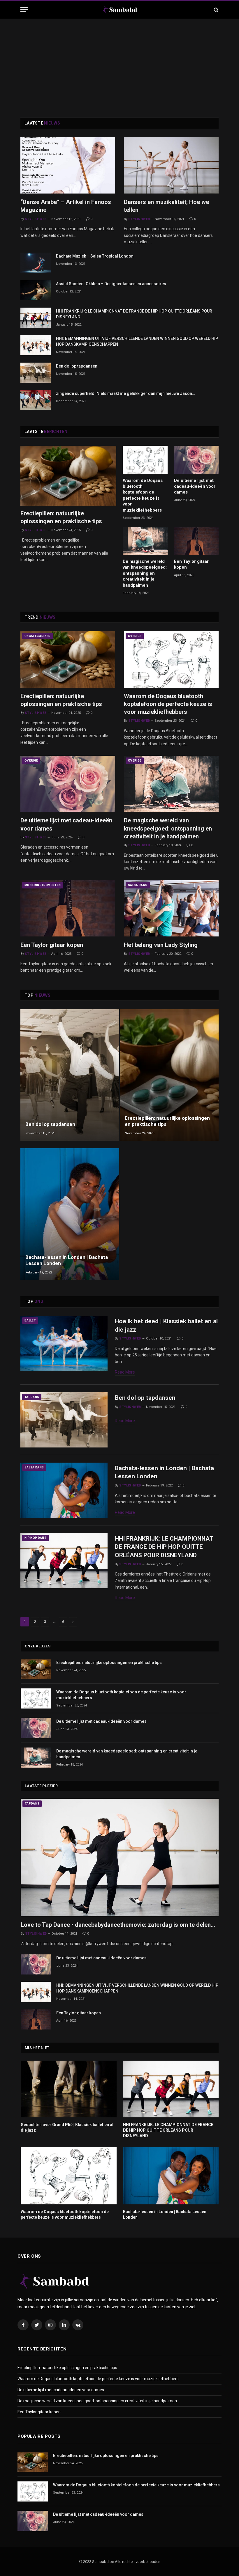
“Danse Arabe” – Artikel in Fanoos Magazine (66, 206)
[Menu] (24, 10)
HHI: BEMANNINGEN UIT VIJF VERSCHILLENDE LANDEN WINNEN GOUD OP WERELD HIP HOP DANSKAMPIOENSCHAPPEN (137, 341)
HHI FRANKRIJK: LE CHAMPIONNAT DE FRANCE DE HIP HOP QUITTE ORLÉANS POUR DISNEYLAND (134, 314)
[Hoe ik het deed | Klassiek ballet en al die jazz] (64, 1343)
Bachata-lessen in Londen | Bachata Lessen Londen (67, 1260)
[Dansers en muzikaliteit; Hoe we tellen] (171, 165)
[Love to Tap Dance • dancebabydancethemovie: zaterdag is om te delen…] (120, 1858)
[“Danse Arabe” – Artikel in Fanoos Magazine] (68, 165)
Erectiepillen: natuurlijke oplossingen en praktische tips (61, 517)
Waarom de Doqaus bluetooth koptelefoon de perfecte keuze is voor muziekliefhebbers (143, 495)
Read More (125, 1372)
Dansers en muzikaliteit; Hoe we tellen (166, 206)
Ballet (30, 1320)
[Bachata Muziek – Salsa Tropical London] (36, 263)
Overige (135, 636)
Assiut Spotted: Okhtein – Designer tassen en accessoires (111, 284)
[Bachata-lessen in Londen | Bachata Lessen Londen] (70, 1214)
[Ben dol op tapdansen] (36, 373)
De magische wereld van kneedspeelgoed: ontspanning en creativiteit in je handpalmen (145, 573)
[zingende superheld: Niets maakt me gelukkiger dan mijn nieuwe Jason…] (36, 400)
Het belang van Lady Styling (161, 945)
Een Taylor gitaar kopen (191, 564)
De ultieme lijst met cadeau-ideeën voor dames (195, 486)
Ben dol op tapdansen (77, 366)
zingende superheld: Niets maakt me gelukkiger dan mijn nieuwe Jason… (125, 393)
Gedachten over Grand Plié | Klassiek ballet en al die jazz (67, 2127)
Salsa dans (138, 885)
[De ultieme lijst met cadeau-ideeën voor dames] (196, 460)
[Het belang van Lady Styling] (171, 908)
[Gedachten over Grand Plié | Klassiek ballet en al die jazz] (69, 2089)
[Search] (216, 10)
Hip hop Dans (35, 1538)
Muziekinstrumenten (43, 885)
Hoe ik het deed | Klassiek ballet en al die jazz (166, 1325)
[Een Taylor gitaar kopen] (196, 541)
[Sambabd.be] (120, 10)
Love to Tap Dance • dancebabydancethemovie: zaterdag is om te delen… (118, 1925)
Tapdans (32, 1397)
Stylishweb (36, 219)
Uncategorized (38, 636)
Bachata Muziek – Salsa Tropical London (95, 256)
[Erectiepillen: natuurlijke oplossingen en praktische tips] (68, 476)
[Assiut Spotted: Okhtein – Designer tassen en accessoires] (36, 290)
